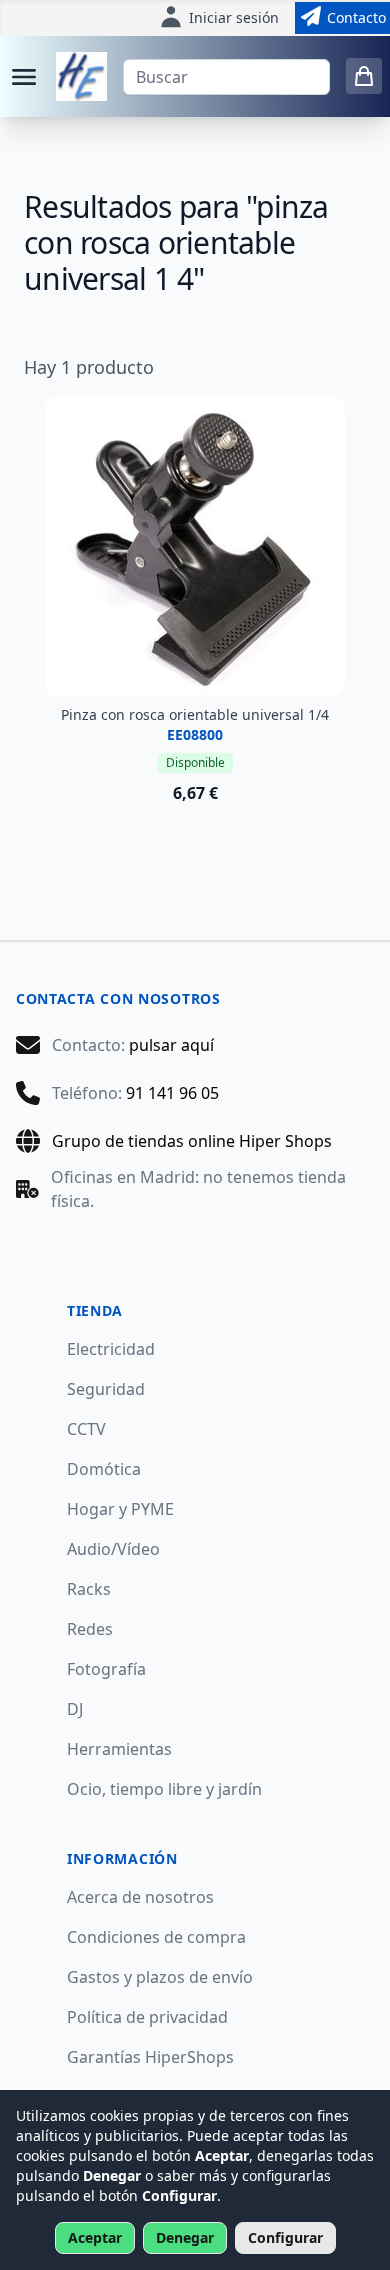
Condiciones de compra (156, 1937)
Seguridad (106, 1389)
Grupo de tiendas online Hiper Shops (192, 1141)
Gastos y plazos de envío (160, 1977)
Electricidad (111, 1349)
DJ (75, 1709)
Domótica (104, 1469)
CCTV (86, 1429)
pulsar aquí (171, 1045)
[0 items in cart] (364, 76)
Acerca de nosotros (140, 1897)
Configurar (285, 2237)
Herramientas (119, 1749)
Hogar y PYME (120, 1509)
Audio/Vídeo (113, 1549)
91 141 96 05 (172, 1093)
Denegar (185, 2237)
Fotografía (106, 1669)
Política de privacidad (147, 2017)
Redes (90, 1629)
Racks (89, 1589)
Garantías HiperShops (150, 2057)
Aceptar (95, 2237)
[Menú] (24, 77)
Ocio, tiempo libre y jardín (164, 1789)
